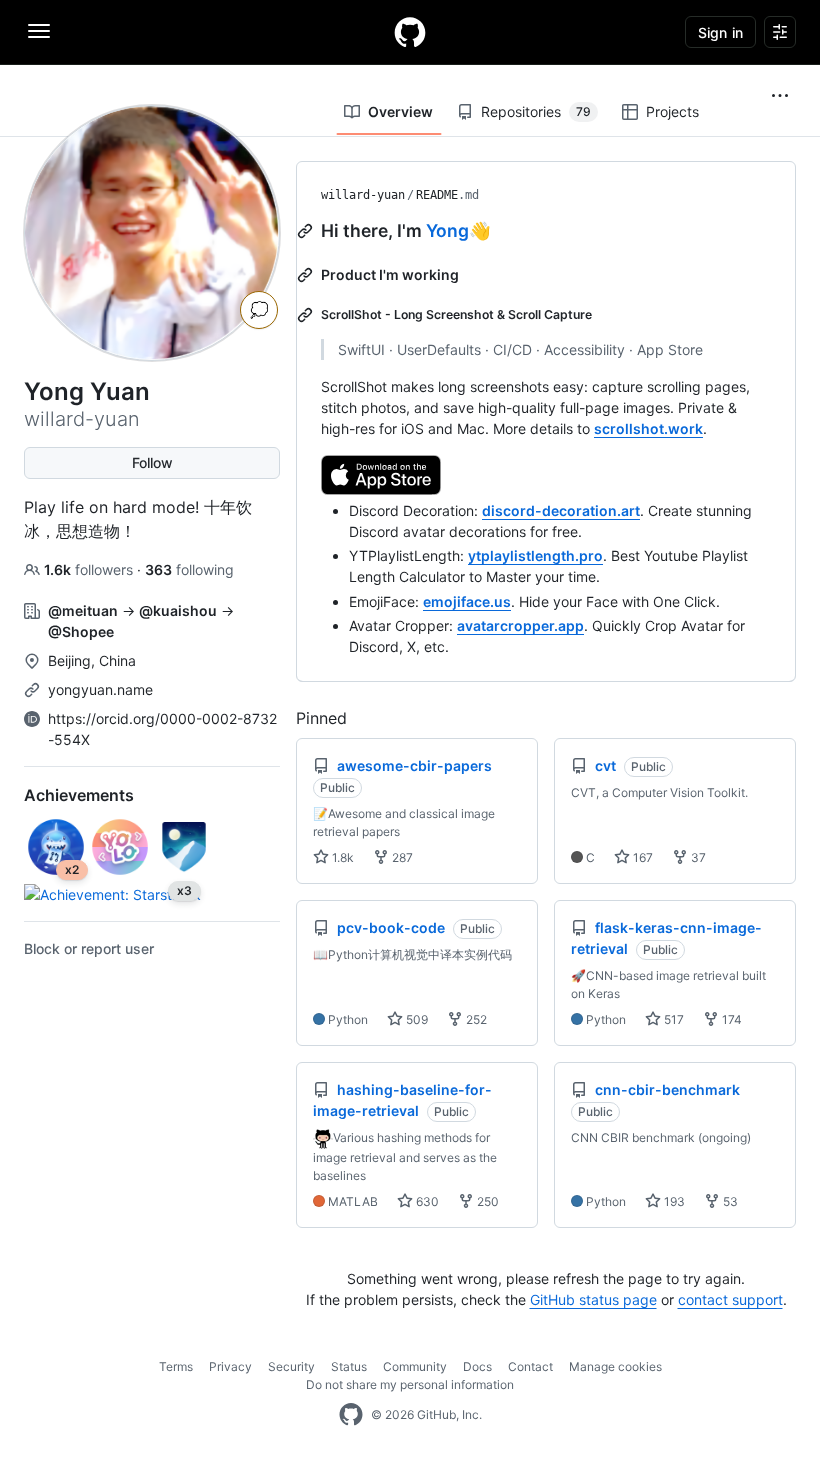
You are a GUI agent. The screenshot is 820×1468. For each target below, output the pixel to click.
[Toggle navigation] (39, 31)
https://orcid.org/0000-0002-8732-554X (162, 729)
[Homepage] (410, 32)
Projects (672, 111)
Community (415, 1366)
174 (730, 1019)
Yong (447, 230)
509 (415, 1019)
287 (401, 857)
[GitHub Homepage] (351, 1415)
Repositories (536, 111)
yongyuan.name (100, 689)
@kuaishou (178, 610)
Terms (176, 1366)
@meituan (83, 610)
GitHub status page (593, 1299)
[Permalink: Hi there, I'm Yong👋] (307, 231)
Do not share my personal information (410, 1384)
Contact (530, 1366)
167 (641, 857)
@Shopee (81, 631)
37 (697, 857)
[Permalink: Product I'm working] (307, 275)
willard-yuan (363, 195)
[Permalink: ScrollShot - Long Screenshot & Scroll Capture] (307, 315)
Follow (152, 462)
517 (672, 1019)
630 (426, 1201)
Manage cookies (615, 1366)
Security (291, 1366)
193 (673, 1201)
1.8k (341, 857)
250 (486, 1201)
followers (90, 569)
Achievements (79, 795)
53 (729, 1201)
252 (475, 1019)
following (189, 569)
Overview (400, 111)
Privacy (230, 1366)
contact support (730, 1299)
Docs (477, 1366)
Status (349, 1366)
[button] (780, 96)
